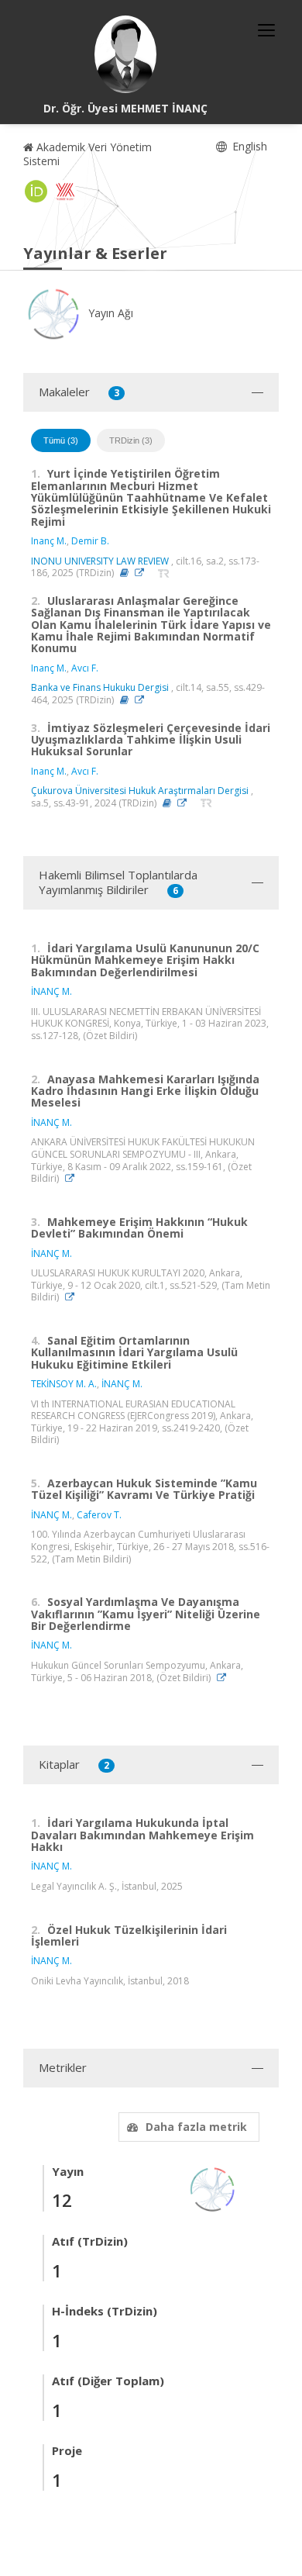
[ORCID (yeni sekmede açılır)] (36, 192)
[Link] (143, 573)
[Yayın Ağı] (213, 2188)
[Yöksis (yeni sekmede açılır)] (65, 192)
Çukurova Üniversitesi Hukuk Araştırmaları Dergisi (140, 791)
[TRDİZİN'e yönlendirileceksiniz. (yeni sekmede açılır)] (164, 573)
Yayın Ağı (109, 313)
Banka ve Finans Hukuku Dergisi (100, 687)
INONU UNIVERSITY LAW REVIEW (100, 561)
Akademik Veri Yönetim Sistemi (88, 154)
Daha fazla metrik (196, 2127)
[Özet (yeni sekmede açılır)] (124, 573)
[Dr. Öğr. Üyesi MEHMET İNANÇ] (125, 54)
